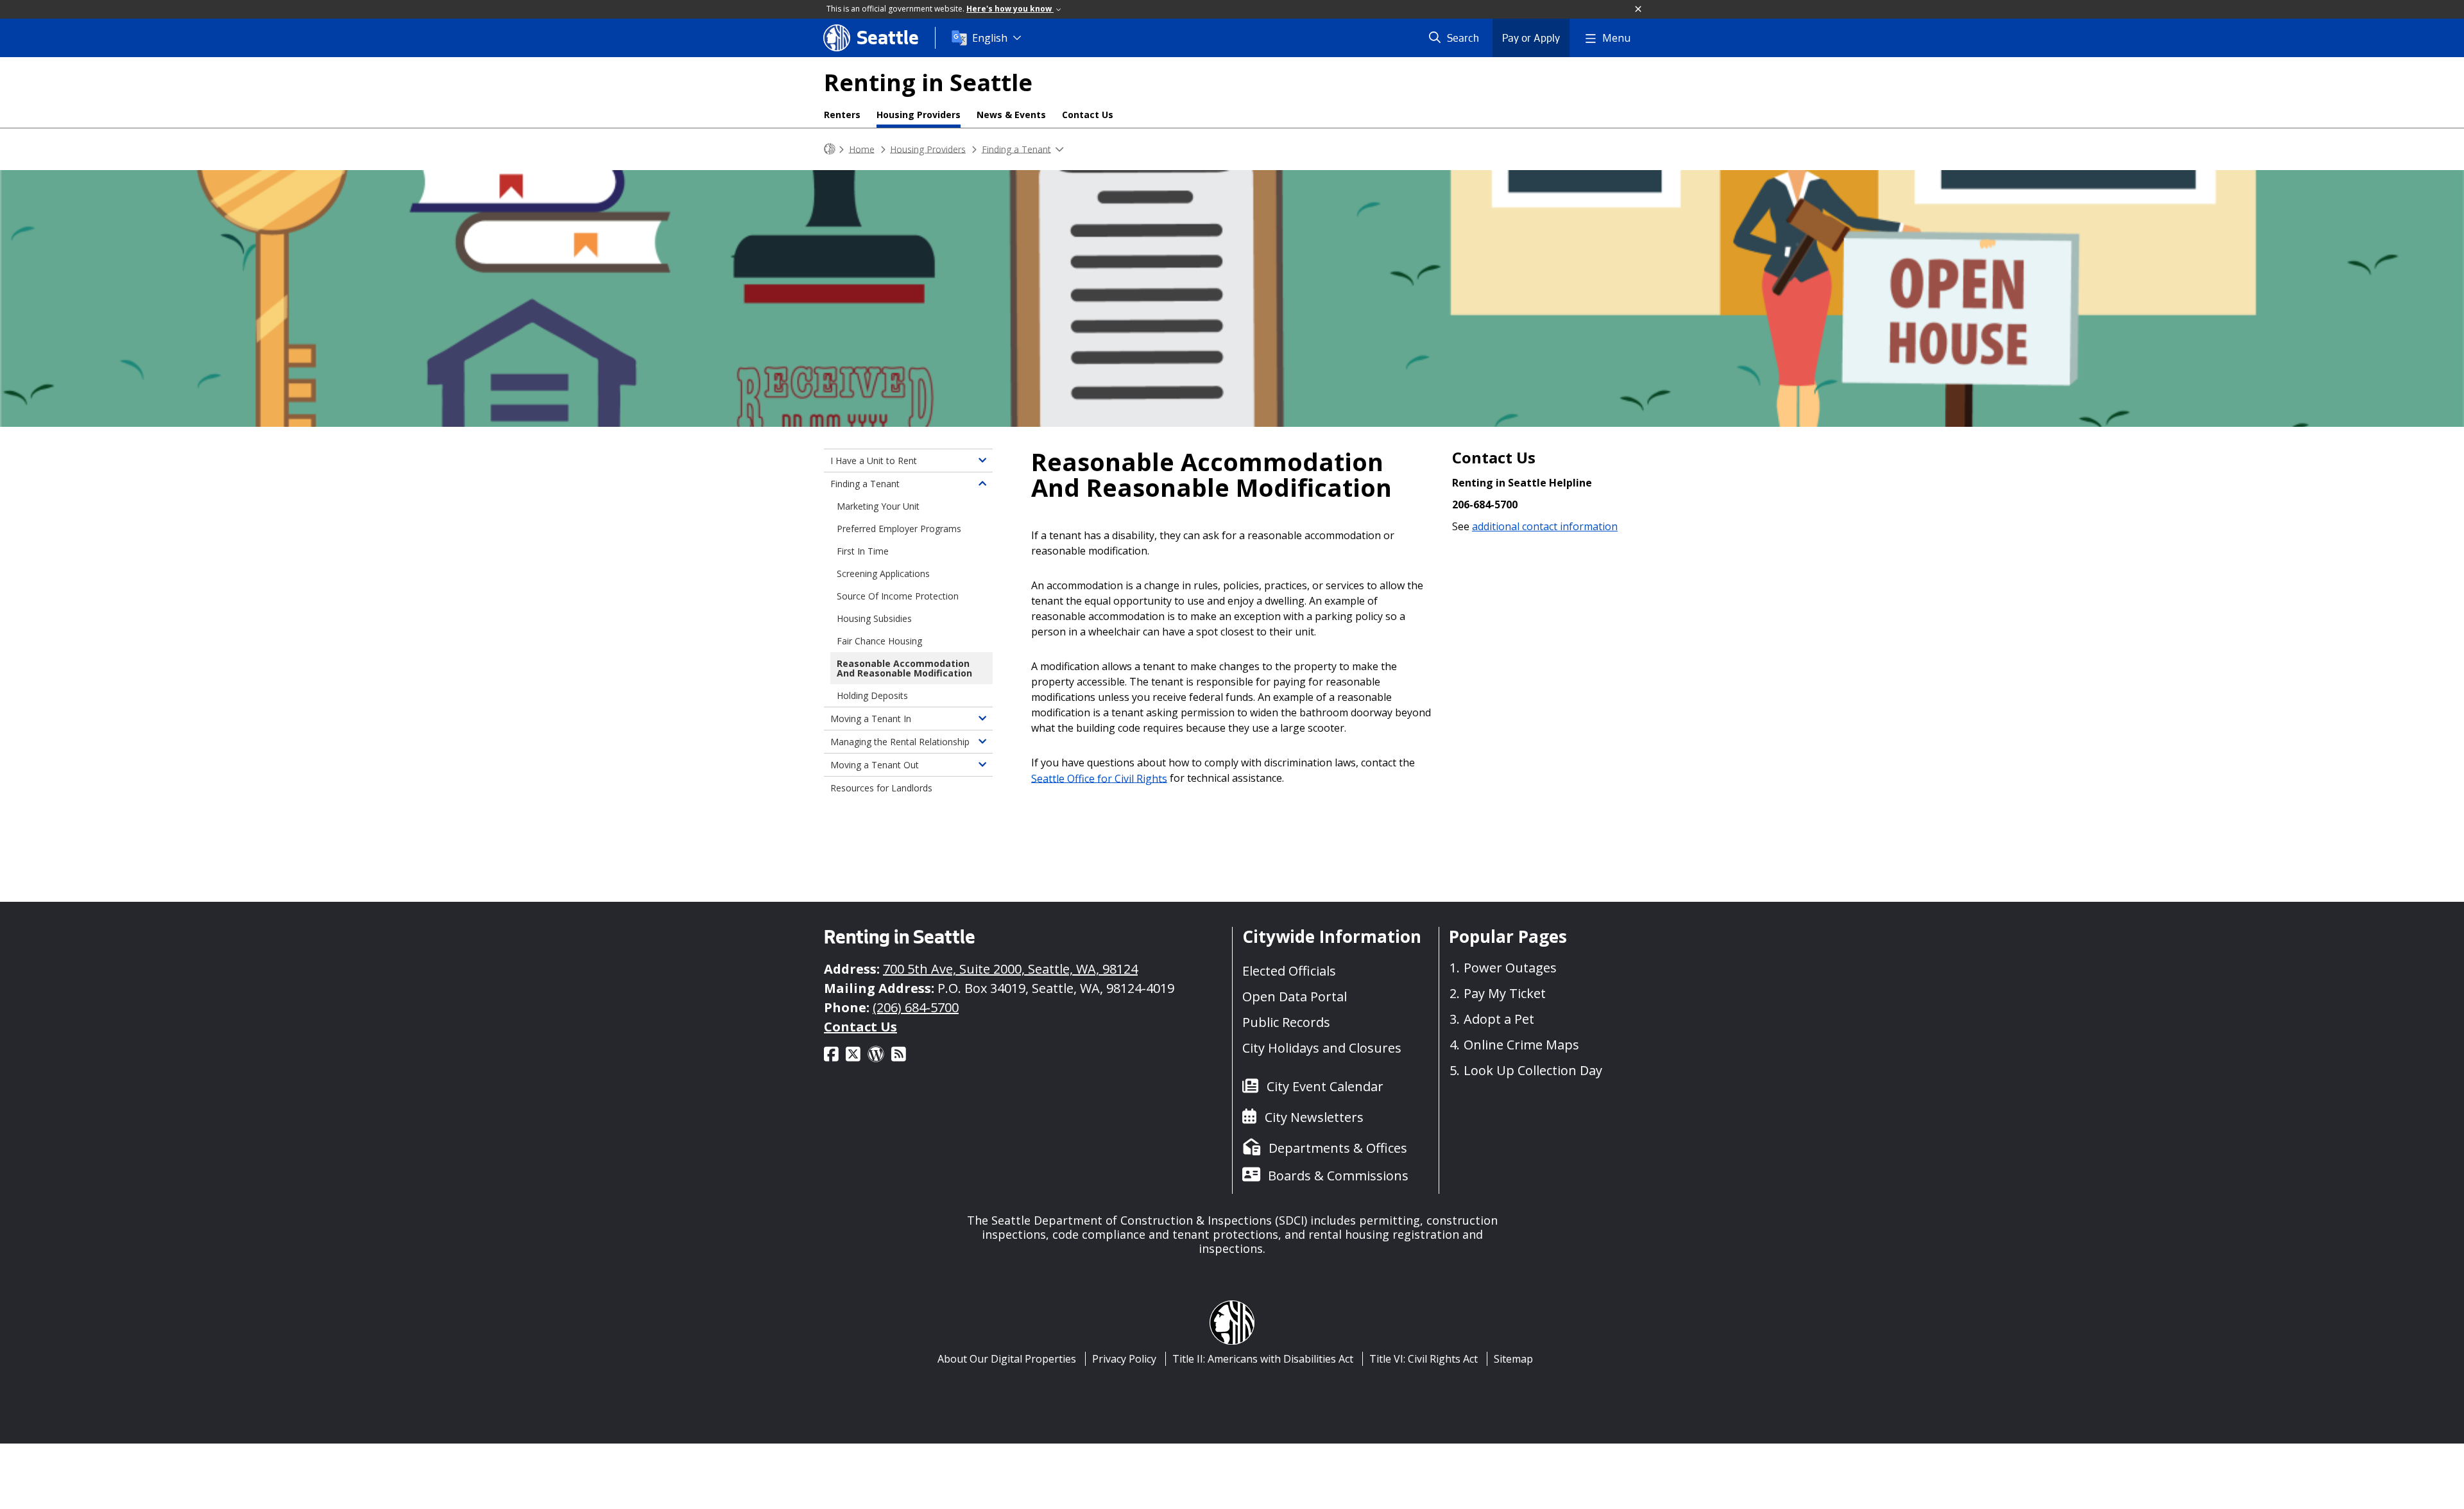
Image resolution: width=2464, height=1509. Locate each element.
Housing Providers (919, 115)
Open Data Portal (1295, 996)
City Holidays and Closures (1322, 1048)
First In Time (863, 551)
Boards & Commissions (1338, 1176)
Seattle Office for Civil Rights (1099, 778)
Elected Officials (1289, 971)
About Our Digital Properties (1007, 1359)
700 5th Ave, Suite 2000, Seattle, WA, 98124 (1010, 969)
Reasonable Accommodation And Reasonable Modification (904, 668)
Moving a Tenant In (871, 719)
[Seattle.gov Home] (830, 149)
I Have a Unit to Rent (874, 461)
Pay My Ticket (1505, 993)
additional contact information (1545, 526)
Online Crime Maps (1521, 1045)
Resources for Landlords (881, 788)
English (990, 38)
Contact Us (1088, 115)
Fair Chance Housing (879, 641)
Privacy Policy (1124, 1359)
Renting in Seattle (928, 82)
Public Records (1286, 1022)
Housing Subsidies (874, 618)
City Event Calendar (1325, 1086)
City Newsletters (1314, 1117)
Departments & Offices (1338, 1148)
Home (862, 149)
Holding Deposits (872, 695)
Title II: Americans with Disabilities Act (1263, 1359)
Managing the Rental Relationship (900, 742)
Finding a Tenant (1016, 149)
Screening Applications (883, 573)
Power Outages (1510, 968)
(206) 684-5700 (916, 1007)
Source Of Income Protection (898, 596)
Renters (842, 115)
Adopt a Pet (1499, 1019)
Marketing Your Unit (878, 506)
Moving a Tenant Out (875, 765)
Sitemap (1513, 1359)
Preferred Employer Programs (899, 529)
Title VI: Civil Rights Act (1424, 1359)
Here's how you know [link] (1010, 9)
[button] (1639, 10)
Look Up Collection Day (1533, 1070)
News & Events (1011, 115)
